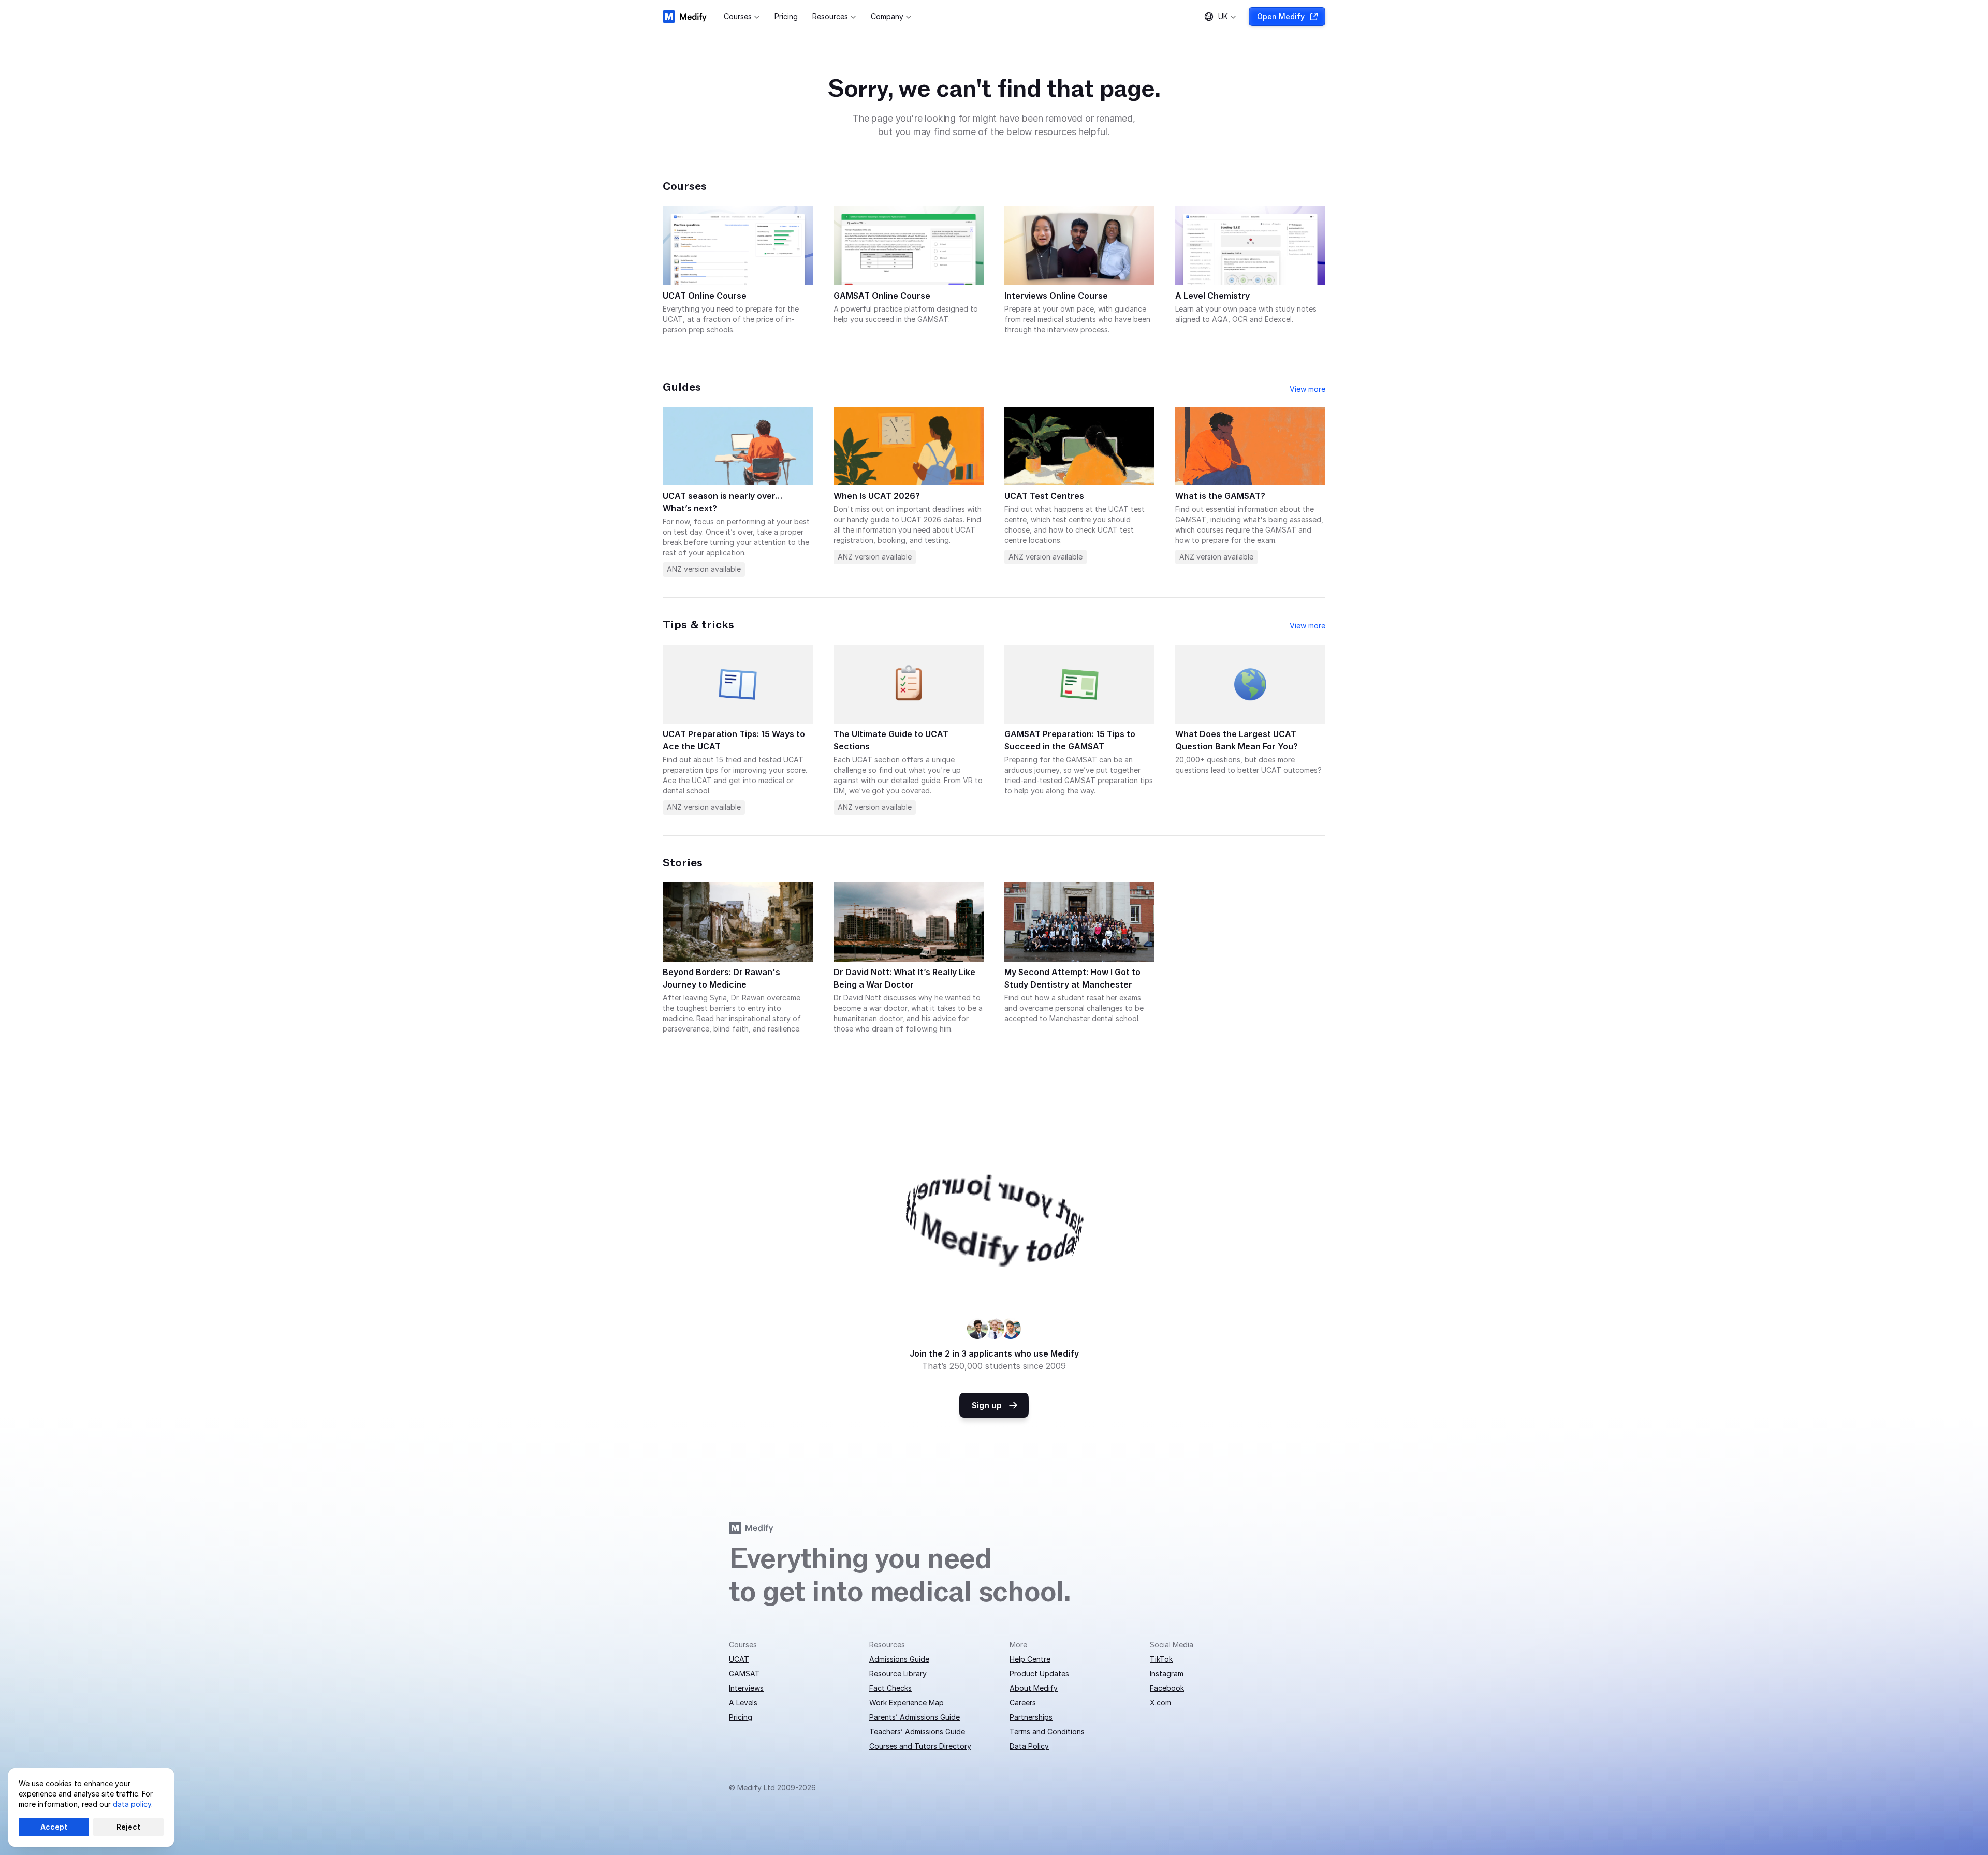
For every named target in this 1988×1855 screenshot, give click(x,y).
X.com (1160, 1703)
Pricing (741, 1717)
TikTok (1161, 1659)
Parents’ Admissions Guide (915, 1717)
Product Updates (1039, 1674)
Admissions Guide (899, 1659)
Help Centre (1030, 1659)
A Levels (743, 1703)
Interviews (746, 1688)
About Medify (1034, 1688)
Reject (128, 1827)
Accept (54, 1827)
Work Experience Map (907, 1703)
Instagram (1167, 1674)
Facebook (1167, 1688)
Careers (1023, 1703)
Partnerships (1031, 1717)
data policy (132, 1804)
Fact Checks (890, 1688)
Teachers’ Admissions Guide (917, 1732)
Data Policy (1029, 1746)
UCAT (739, 1659)
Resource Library (898, 1674)
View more (1307, 389)
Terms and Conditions (1047, 1732)
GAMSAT (744, 1674)
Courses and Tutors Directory (920, 1746)
